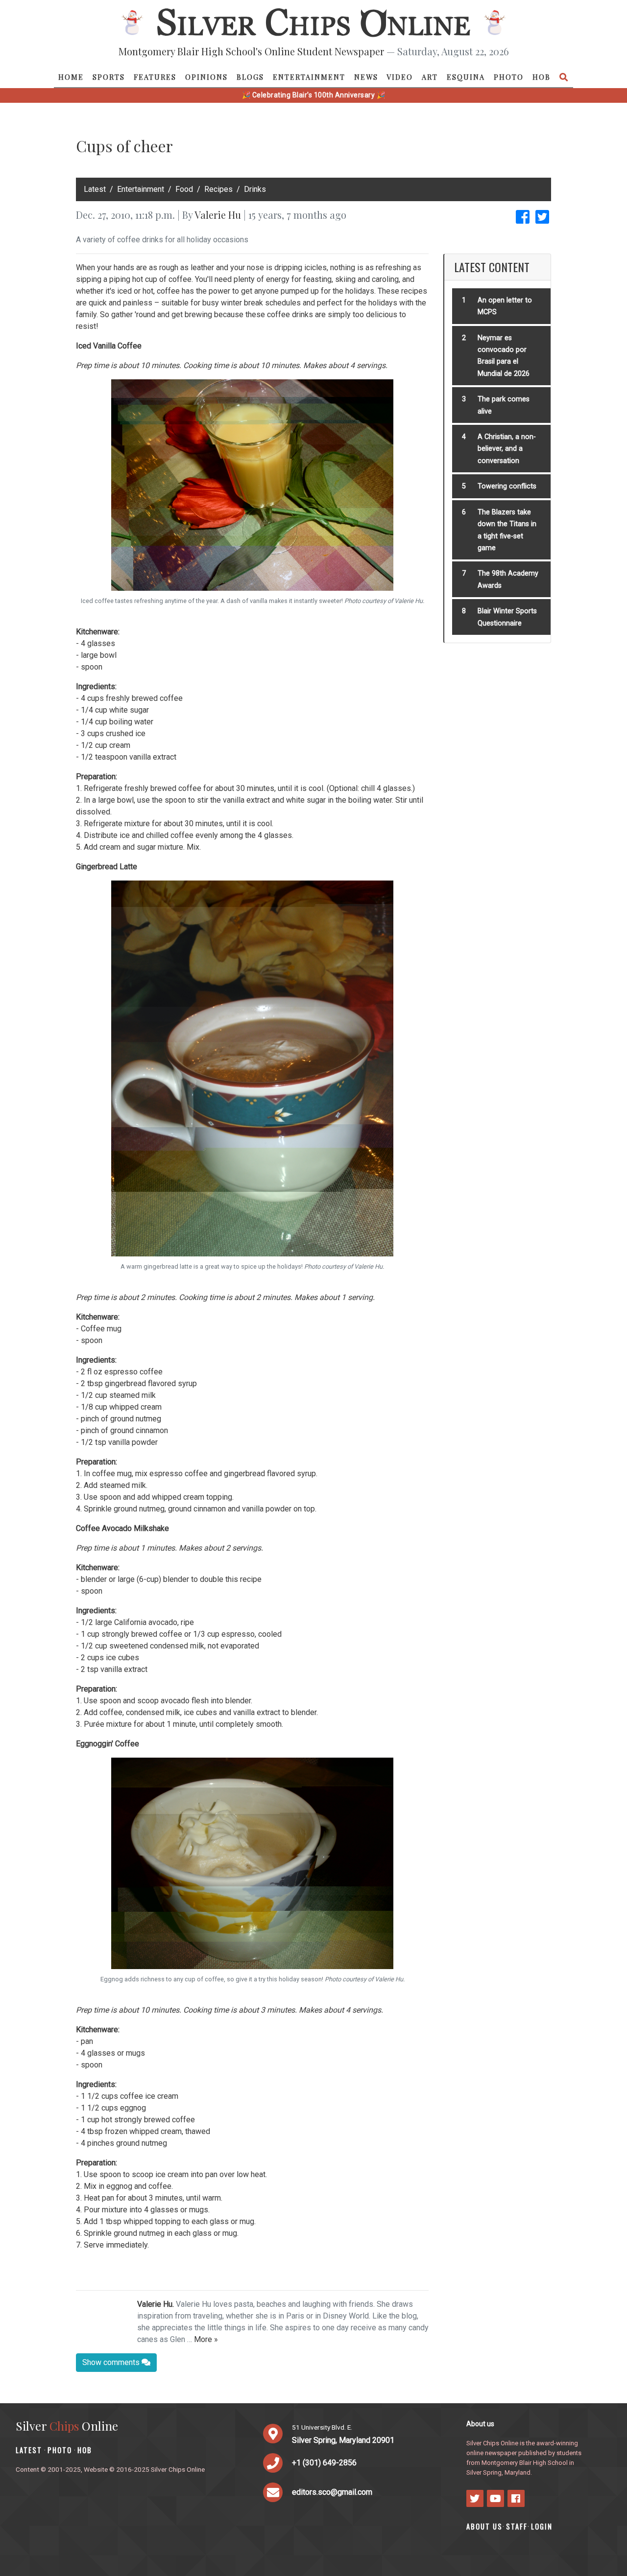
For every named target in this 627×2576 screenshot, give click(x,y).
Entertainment (309, 77)
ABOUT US (484, 2526)
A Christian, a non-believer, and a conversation (507, 449)
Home (71, 77)
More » (206, 2339)
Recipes (218, 189)
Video (400, 77)
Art (430, 77)
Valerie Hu (218, 215)
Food (184, 189)
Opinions (206, 77)
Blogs (250, 77)
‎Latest (95, 189)
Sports (109, 77)
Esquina (466, 77)
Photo (509, 77)
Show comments (112, 2362)
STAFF (517, 2526)
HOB (542, 77)
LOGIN (542, 2526)
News (366, 77)
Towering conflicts (507, 486)
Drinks (255, 189)
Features (155, 77)
